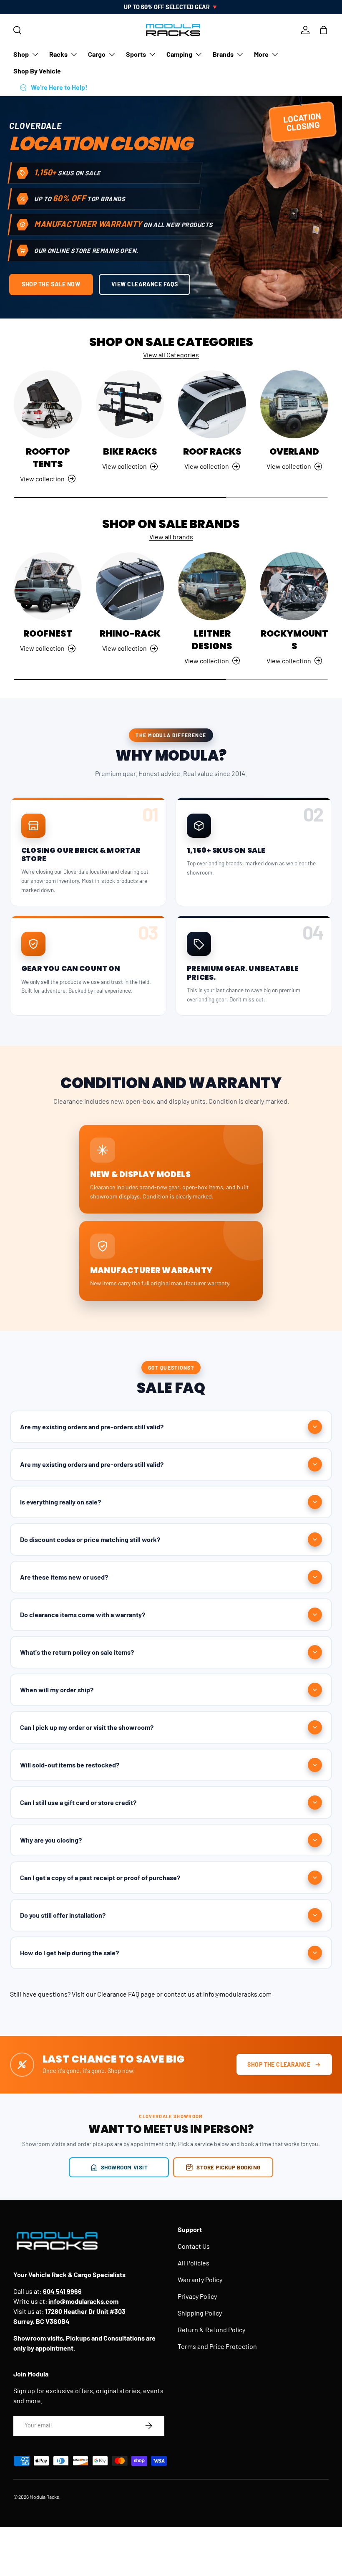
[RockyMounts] (294, 586)
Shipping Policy (200, 2313)
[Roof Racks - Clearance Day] (212, 404)
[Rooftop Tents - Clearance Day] (48, 404)
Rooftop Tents (48, 458)
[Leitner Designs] (212, 586)
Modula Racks (44, 2497)
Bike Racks (130, 451)
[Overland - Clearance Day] (294, 404)
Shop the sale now (51, 284)
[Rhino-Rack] (130, 586)
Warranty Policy (200, 2279)
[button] (324, 30)
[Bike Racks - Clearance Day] (130, 404)
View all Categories (171, 355)
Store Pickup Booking (229, 2167)
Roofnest (48, 633)
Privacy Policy (197, 2296)
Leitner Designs (212, 640)
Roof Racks (212, 451)
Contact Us (194, 2246)
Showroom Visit (124, 2167)
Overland (294, 451)
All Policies (194, 2263)
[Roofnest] (48, 586)
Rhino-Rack (130, 633)
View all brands (171, 537)
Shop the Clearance (279, 2064)
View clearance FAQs (145, 284)
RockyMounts (294, 640)
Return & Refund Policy (211, 2330)
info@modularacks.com (237, 1994)
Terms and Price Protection (217, 2346)
